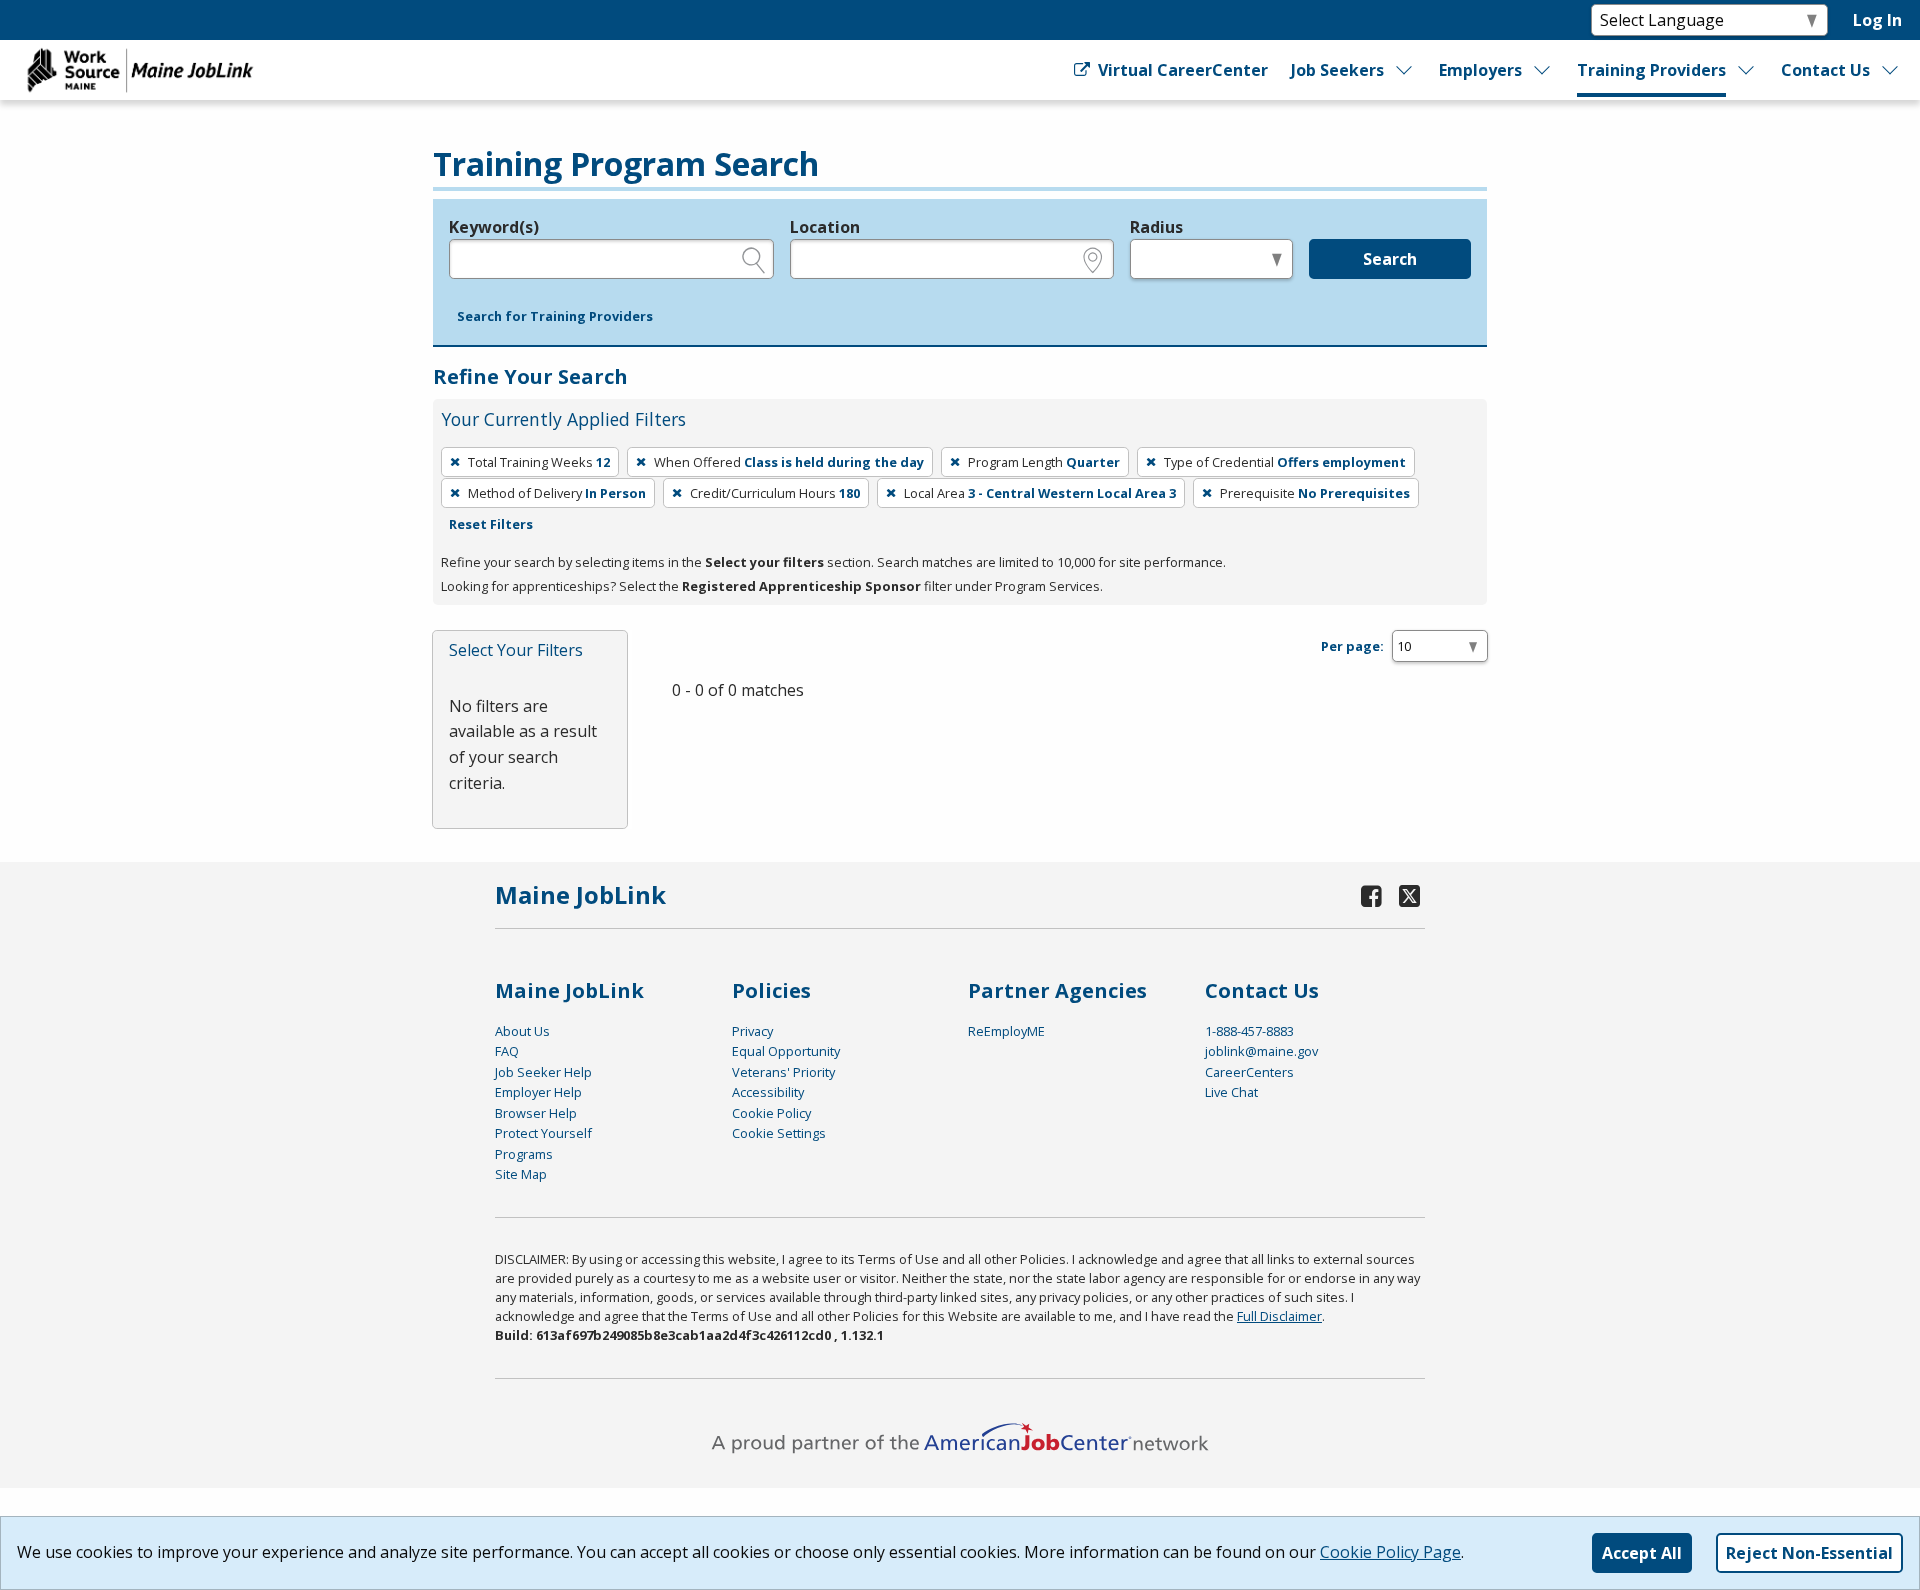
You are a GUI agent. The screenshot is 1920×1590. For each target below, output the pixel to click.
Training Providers (1651, 70)
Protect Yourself (543, 1133)
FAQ (507, 1051)
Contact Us (1825, 70)
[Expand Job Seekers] (1405, 70)
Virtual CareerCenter (1180, 70)
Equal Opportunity (786, 1051)
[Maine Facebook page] (1372, 895)
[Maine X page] (1409, 895)
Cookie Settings (779, 1133)
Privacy (752, 1031)
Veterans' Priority (783, 1072)
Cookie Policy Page (1390, 1552)
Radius (1156, 227)
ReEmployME (1006, 1031)
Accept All (1642, 1553)
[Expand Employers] (1543, 70)
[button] (555, 317)
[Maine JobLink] (141, 70)
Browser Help (536, 1113)
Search (1390, 259)
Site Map (521, 1174)
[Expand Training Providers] (1747, 70)
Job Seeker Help (543, 1072)
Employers (1480, 70)
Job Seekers (1337, 70)
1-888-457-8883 (1249, 1031)
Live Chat (1231, 1092)
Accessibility (768, 1092)
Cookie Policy (771, 1113)
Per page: (1352, 646)
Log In (1877, 20)
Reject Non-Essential (1809, 1553)
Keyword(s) (494, 227)
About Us (522, 1031)
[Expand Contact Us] (1891, 70)
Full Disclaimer (1279, 1316)
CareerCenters (1249, 1072)
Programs (524, 1154)
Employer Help (538, 1092)
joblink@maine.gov (1261, 1051)
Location (825, 227)
